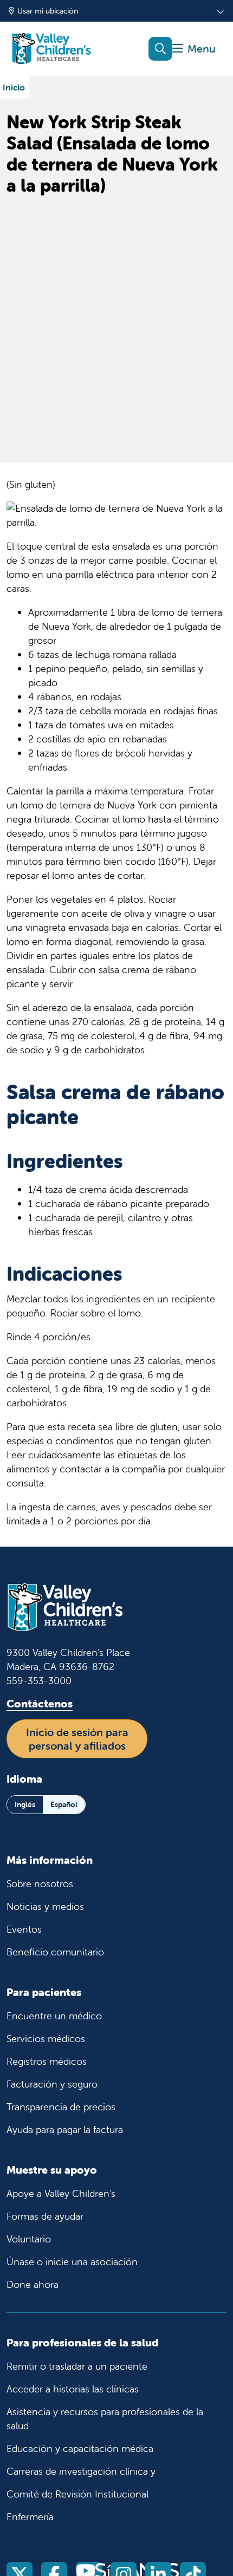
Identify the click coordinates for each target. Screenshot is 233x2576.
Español (64, 1804)
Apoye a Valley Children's (61, 2193)
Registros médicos (47, 2061)
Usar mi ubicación (48, 11)
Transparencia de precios (61, 2107)
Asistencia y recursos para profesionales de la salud (105, 2419)
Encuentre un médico (54, 2016)
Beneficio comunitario (55, 1952)
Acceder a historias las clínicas (73, 2389)
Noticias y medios (45, 1906)
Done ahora (33, 2284)
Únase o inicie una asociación (72, 2262)
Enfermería (30, 2517)
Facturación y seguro (52, 2084)
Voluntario (29, 2239)
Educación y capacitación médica (80, 2448)
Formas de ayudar (45, 2216)
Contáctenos (40, 1703)
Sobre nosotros (40, 1884)
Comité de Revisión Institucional (77, 2494)
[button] (194, 49)
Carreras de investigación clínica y (81, 2471)
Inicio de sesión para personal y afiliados (77, 1739)
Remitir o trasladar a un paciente (77, 2366)
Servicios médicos (46, 2039)
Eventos (24, 1929)
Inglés (25, 1804)
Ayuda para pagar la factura (65, 2130)
